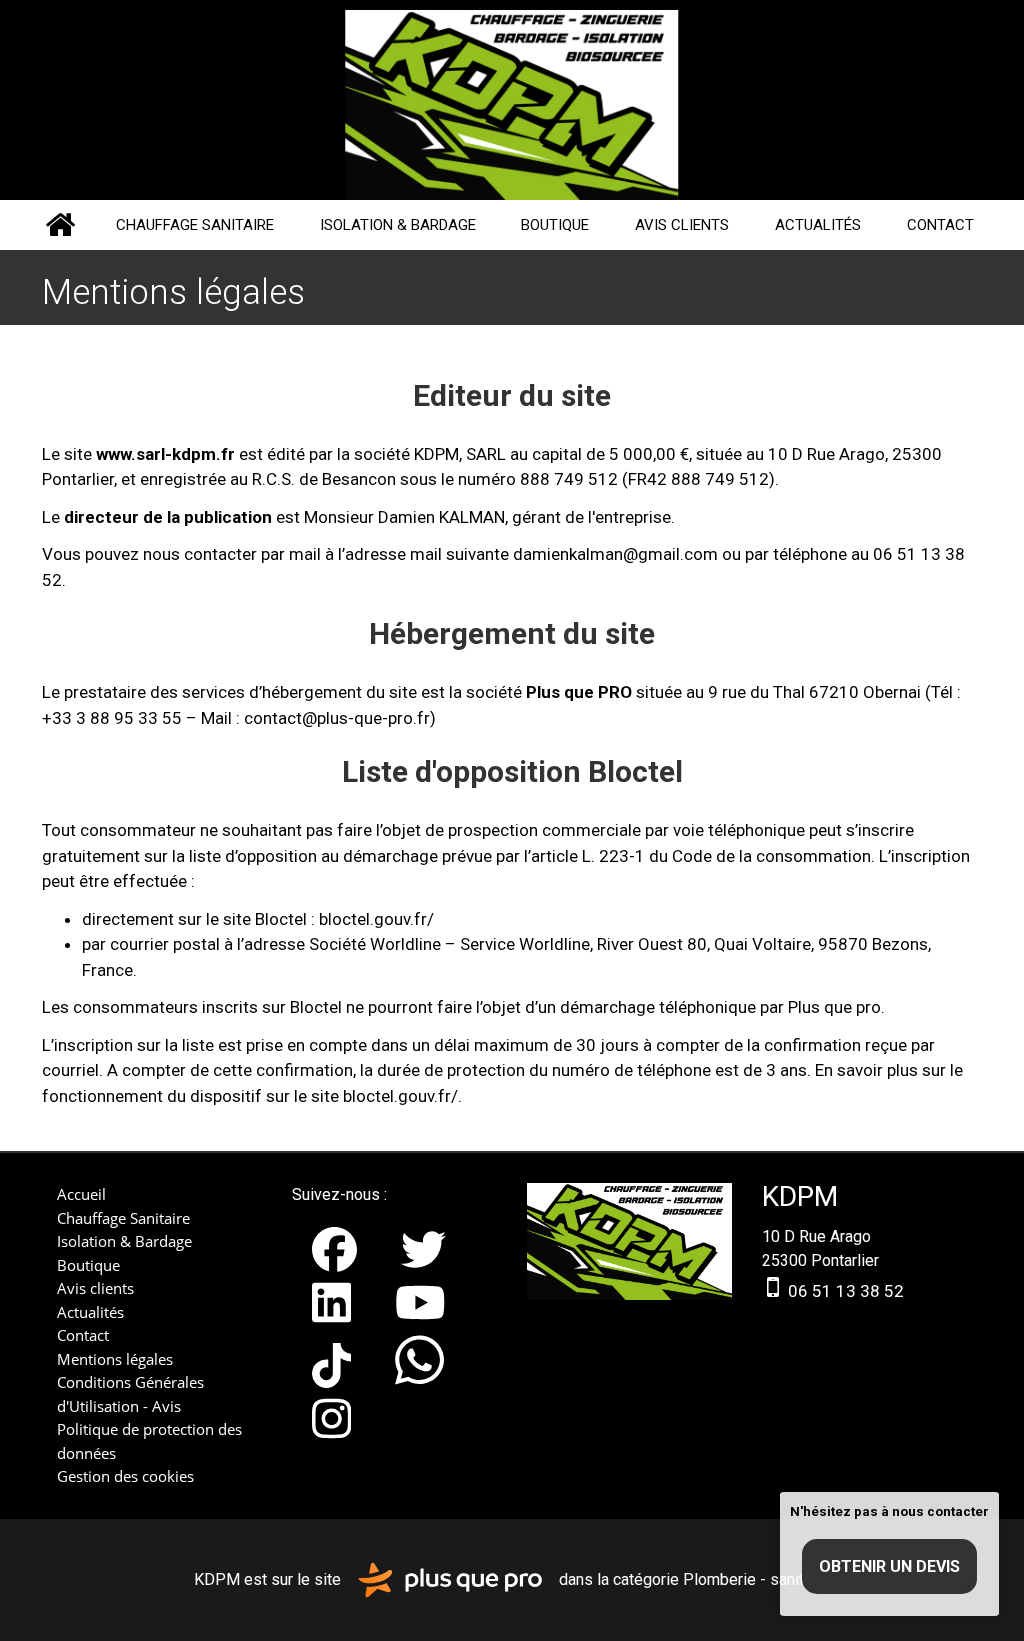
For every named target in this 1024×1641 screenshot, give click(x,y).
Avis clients (682, 225)
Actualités (818, 225)
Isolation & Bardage (398, 225)
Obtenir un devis (889, 1566)
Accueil (60, 225)
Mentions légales (115, 1359)
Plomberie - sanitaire (756, 1578)
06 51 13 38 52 (844, 1291)
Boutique (555, 225)
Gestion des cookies (125, 1476)
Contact (940, 225)
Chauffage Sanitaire (195, 225)
